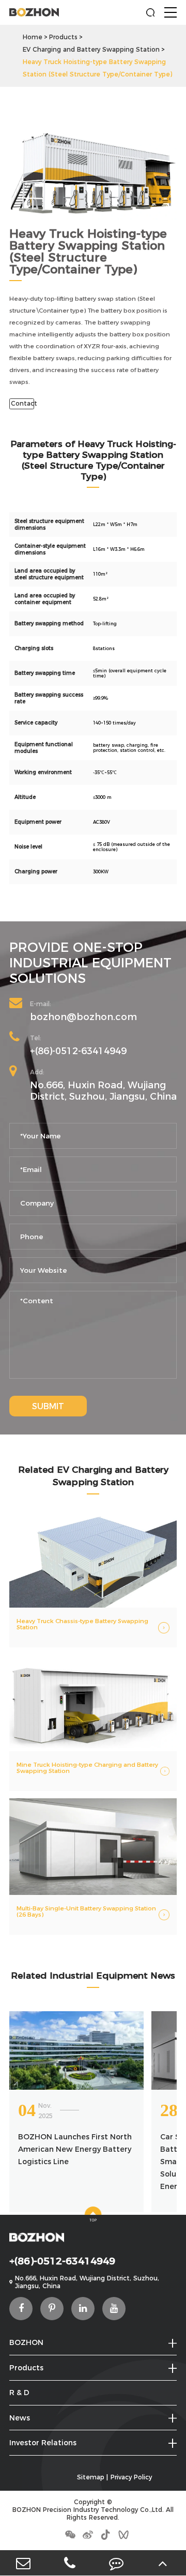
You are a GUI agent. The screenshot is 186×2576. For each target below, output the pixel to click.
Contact (22, 403)
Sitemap (91, 2477)
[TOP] (163, 2563)
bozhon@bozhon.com (83, 1017)
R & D (19, 2393)
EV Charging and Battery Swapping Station (91, 49)
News (20, 2418)
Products (63, 37)
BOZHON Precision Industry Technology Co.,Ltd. (88, 2510)
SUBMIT (48, 1406)
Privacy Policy (131, 2477)
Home (33, 37)
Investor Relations (43, 2443)
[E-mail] (23, 2563)
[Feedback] (116, 2563)
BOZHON (26, 2342)
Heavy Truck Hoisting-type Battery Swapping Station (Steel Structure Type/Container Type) (97, 68)
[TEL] (70, 2563)
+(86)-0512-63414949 (78, 1051)
